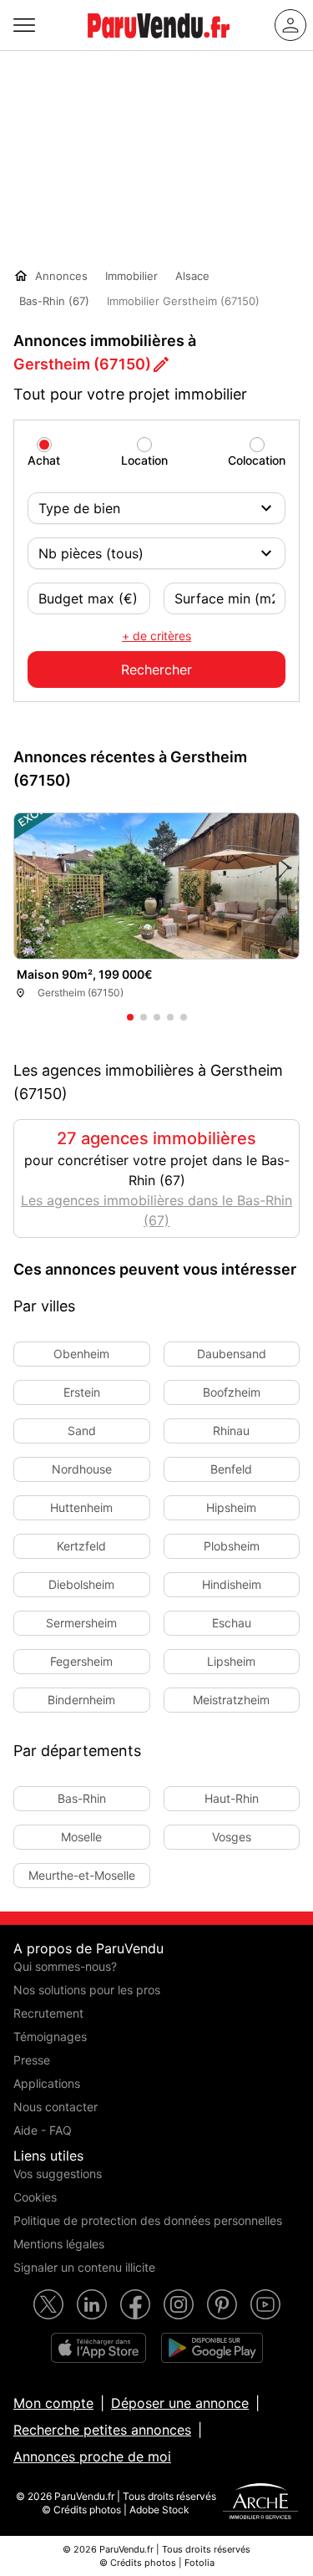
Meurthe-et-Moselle (82, 1875)
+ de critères (156, 636)
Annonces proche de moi (92, 2456)
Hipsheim (231, 1507)
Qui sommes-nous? (65, 1966)
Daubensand (232, 1354)
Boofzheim (232, 1392)
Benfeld (231, 1469)
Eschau (232, 1623)
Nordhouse (82, 1469)
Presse (32, 2060)
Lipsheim (231, 1661)
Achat (44, 460)
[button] (278, 923)
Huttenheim (81, 1507)
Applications (47, 2083)
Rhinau (231, 1431)
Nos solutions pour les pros (87, 1990)
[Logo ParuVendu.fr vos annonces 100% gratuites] (159, 45)
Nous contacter (56, 2107)
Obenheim (81, 1354)
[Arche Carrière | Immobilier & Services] (260, 2503)
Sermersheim (81, 1623)
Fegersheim (81, 1661)
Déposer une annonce (180, 2403)
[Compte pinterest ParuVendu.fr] (222, 2304)
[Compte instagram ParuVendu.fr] (179, 2304)
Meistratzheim (231, 1700)
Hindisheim (232, 1584)
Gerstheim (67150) (82, 364)
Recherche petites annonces (102, 2430)
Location (144, 460)
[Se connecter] (290, 25)
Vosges (232, 1837)
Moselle (81, 1837)
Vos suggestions (58, 2174)
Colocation (257, 460)
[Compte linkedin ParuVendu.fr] (92, 2304)
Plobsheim (232, 1546)
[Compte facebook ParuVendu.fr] (135, 2304)
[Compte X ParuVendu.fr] (48, 2304)
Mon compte (53, 2403)
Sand (82, 1431)
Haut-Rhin (232, 1798)
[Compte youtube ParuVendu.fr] (265, 2304)
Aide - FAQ (43, 2130)
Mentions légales (59, 2244)
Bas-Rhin (82, 1798)
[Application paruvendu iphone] (98, 2348)
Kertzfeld (81, 1546)
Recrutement (48, 2013)
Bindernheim (81, 1700)
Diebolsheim (81, 1584)
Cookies (35, 2197)
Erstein (82, 1392)
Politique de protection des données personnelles (148, 2220)
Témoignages (50, 2036)
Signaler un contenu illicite (84, 2267)
